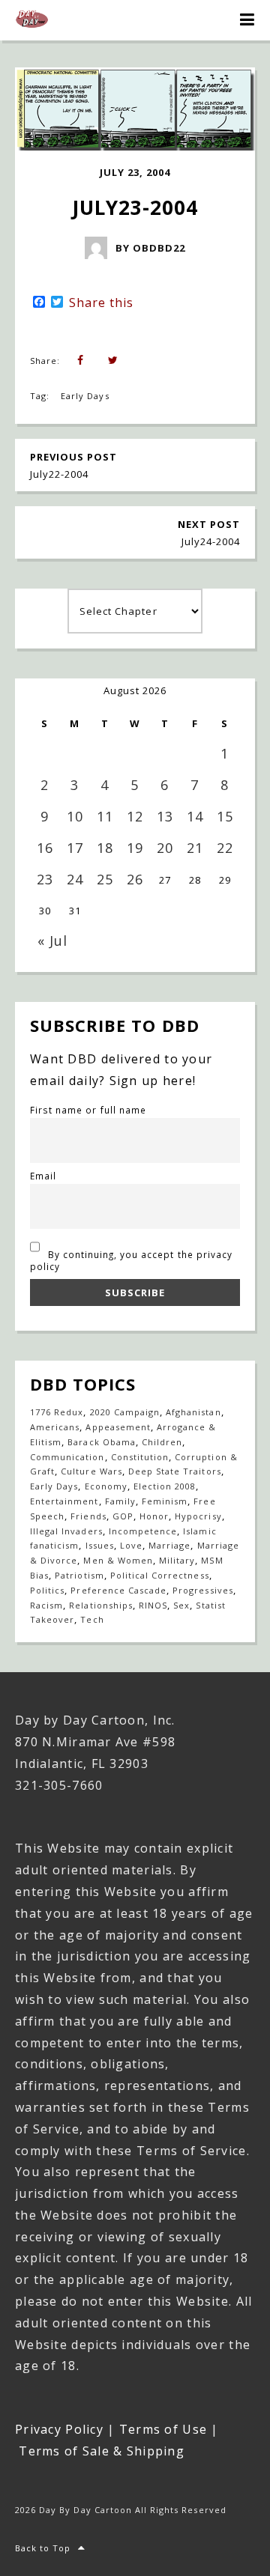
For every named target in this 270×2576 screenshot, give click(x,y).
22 (225, 848)
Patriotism (79, 1575)
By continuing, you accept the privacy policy (131, 1260)
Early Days (85, 396)
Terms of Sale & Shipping (102, 2451)
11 (105, 816)
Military (177, 1560)
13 (165, 816)
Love (131, 1545)
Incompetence (143, 1531)
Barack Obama (101, 1442)
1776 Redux (57, 1412)
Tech (92, 1619)
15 (225, 816)
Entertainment (64, 1501)
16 (45, 848)
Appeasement (118, 1427)
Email (43, 1176)
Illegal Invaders (66, 1531)
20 (165, 848)
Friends (88, 1516)
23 (45, 879)
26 (135, 879)
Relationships (101, 1605)
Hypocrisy (198, 1516)
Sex (181, 1605)
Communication (67, 1457)
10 (75, 816)
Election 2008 (165, 1486)
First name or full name (88, 1110)
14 (195, 816)
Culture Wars (91, 1471)
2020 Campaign (125, 1412)
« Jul (52, 941)
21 (195, 848)
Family (120, 1501)
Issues (100, 1545)
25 (105, 879)
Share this (101, 303)
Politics (47, 1590)
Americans (55, 1427)
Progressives (202, 1590)
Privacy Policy (59, 2429)
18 (105, 848)
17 (75, 848)
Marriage (169, 1545)
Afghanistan (193, 1412)
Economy (106, 1486)
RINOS (153, 1605)
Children (162, 1442)
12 (135, 816)
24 (75, 879)
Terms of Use (163, 2429)
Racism (46, 1605)
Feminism (165, 1501)
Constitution (140, 1457)
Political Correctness (160, 1575)
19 (135, 848)
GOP (123, 1516)
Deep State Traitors (175, 1471)
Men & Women (118, 1560)
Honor (154, 1516)
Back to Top (43, 2548)
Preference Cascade (118, 1590)
